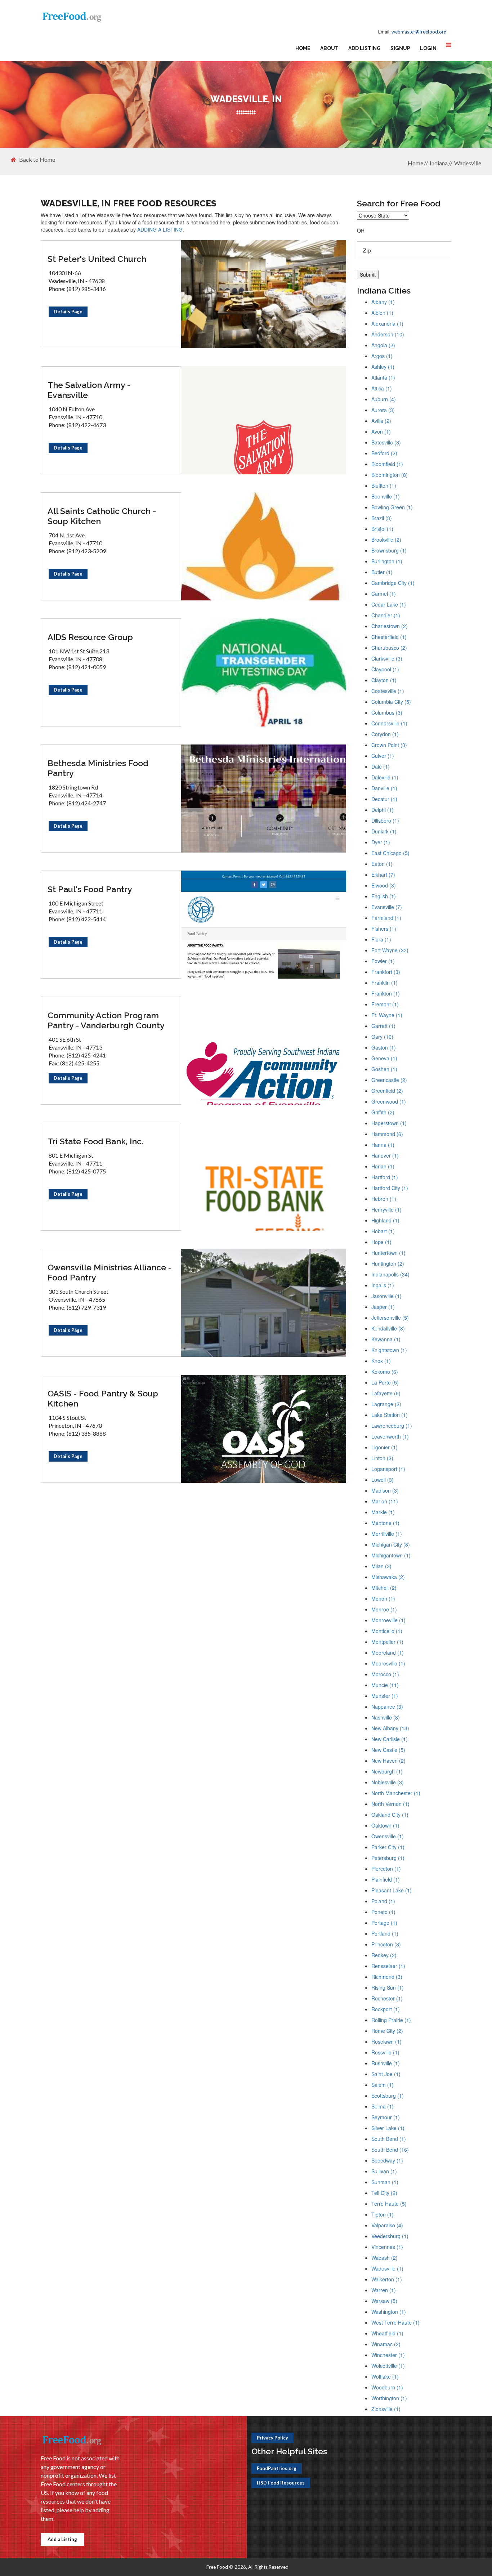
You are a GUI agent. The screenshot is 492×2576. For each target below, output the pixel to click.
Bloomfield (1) (387, 464)
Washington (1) (389, 2312)
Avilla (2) (381, 421)
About (329, 48)
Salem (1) (383, 2085)
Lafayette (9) (386, 1393)
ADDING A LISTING (160, 229)
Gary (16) (382, 1037)
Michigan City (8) (391, 1544)
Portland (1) (385, 1933)
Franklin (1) (384, 983)
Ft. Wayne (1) (387, 1015)
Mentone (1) (385, 1523)
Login (428, 48)
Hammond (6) (387, 1134)
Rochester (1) (387, 1998)
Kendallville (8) (388, 1328)
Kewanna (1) (386, 1339)
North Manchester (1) (396, 1793)
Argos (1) (382, 356)
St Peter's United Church (97, 259)
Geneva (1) (384, 1058)
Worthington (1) (389, 2398)
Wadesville (468, 163)
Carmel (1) (384, 594)
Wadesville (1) (387, 2268)
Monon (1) (383, 1598)
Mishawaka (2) (388, 1577)
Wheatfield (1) (387, 2333)
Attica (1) (382, 388)
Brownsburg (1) (389, 550)
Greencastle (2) (389, 1080)
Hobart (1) (383, 1231)
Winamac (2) (386, 2344)
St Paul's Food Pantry (90, 889)
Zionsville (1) (386, 2409)
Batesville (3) (386, 442)
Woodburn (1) (387, 2387)
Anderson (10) (388, 334)
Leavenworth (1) (390, 1436)
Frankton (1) (386, 993)
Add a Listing (62, 2539)
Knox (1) (381, 1361)
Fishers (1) (384, 929)
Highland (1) (385, 1220)
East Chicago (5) (390, 853)
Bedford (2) (384, 453)
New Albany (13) (390, 1728)
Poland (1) (383, 1901)
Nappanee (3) (387, 1707)
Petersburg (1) (388, 1858)
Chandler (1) (386, 615)
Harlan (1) (383, 1166)
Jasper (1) (383, 1307)
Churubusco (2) (389, 648)
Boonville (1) (386, 496)
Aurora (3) (383, 410)
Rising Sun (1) (388, 1987)
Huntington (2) (388, 1264)
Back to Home (37, 160)
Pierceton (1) (386, 1869)
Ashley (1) (383, 367)
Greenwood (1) (389, 1101)
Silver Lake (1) (388, 2128)
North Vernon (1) (390, 1804)
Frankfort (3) (386, 972)
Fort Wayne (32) (390, 950)
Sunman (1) (385, 2182)
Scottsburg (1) (388, 2096)
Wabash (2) (384, 2258)
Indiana (439, 163)
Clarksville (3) (387, 658)
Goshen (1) (384, 1069)
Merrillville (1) (387, 1534)
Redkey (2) (384, 1955)
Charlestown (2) (390, 626)
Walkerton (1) (387, 2279)
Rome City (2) (387, 2031)
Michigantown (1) (391, 1555)
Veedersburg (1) (390, 2236)
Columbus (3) (387, 712)
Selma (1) (383, 2106)
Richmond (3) (387, 1977)
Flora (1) (381, 939)
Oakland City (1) (390, 1815)
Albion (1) (382, 313)
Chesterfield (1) (389, 637)
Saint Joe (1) (386, 2074)
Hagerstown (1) (389, 1123)
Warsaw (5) (384, 2301)
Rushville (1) (386, 2063)
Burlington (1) (387, 561)
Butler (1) (382, 572)
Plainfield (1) (386, 1879)
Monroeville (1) (388, 1620)
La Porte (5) (385, 1382)
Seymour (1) (386, 2117)
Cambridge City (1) (393, 583)
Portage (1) (384, 1923)
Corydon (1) (385, 734)
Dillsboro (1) (385, 820)
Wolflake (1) (385, 2376)
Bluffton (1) (384, 486)
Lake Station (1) (390, 1415)
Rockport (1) (386, 2009)
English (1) (384, 896)
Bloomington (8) (390, 475)
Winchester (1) (388, 2355)
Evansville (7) (387, 907)
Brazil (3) (382, 518)
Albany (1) (383, 302)
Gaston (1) (384, 1047)
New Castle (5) (388, 1750)
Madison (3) (385, 1490)
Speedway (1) (387, 2160)
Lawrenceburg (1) (392, 1426)
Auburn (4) (384, 399)
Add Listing (364, 48)
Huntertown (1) (388, 1253)
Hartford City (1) (390, 1188)
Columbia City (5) (391, 702)
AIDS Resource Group (90, 637)
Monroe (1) (384, 1609)
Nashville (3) (386, 1717)
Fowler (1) (383, 961)
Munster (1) (385, 1696)
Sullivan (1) (384, 2171)
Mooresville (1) (388, 1663)
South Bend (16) (390, 2150)
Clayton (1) (384, 680)
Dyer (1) (381, 842)
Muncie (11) (385, 1685)
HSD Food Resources (281, 2483)
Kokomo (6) (385, 1372)
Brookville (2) (386, 540)
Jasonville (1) (386, 1296)
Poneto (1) (383, 1912)
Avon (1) (381, 431)
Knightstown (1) (389, 1350)
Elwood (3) (384, 885)
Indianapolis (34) (390, 1274)
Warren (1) (384, 2290)
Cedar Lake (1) (389, 604)
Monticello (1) (387, 1631)
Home (303, 48)
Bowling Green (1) (392, 507)
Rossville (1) (385, 2052)
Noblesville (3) (388, 1782)
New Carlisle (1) (390, 1739)
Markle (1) (383, 1512)
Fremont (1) (385, 1004)
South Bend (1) (389, 2139)
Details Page (68, 312)
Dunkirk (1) (384, 831)
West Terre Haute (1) (395, 2322)
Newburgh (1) (387, 1771)
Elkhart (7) (383, 875)
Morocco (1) (385, 1674)
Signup (400, 48)
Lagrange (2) (386, 1404)
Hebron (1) (384, 1199)
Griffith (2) (383, 1112)
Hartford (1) (385, 1177)
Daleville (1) (385, 777)
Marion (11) (385, 1501)
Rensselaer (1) (388, 1966)
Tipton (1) (383, 2214)
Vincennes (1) (387, 2247)
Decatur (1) (384, 799)
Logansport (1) (388, 1469)
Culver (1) (383, 756)
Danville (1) (384, 788)
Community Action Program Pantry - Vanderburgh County (106, 1020)
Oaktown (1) (385, 1825)
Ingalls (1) (383, 1285)
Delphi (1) (383, 810)
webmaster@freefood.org (419, 32)
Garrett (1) (383, 1026)
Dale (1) (381, 766)
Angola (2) (383, 345)
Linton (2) (382, 1458)
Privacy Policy (272, 2438)
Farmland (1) (386, 918)
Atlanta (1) (383, 377)
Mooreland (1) (388, 1653)
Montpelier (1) (387, 1642)
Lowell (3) (383, 1480)
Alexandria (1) (387, 323)
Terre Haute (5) (389, 2204)
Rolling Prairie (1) (391, 2020)
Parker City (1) (388, 1847)
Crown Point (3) (389, 745)
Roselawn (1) (386, 2041)
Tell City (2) (384, 2193)
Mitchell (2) (384, 1588)
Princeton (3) (386, 1944)
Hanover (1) (385, 1155)
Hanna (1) (383, 1145)
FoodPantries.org (277, 2468)
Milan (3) (381, 1566)
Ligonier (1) (384, 1447)
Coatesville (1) (388, 691)
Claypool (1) (385, 669)
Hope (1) (381, 1242)
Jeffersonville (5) (390, 1318)
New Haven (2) (388, 1761)
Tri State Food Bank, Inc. (95, 1141)
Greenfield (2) (387, 1091)
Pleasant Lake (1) (392, 1890)
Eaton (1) (382, 864)
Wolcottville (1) (388, 2366)
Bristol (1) (382, 529)
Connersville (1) (389, 723)
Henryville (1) (386, 1209)
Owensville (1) (388, 1836)
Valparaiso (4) (387, 2225)
